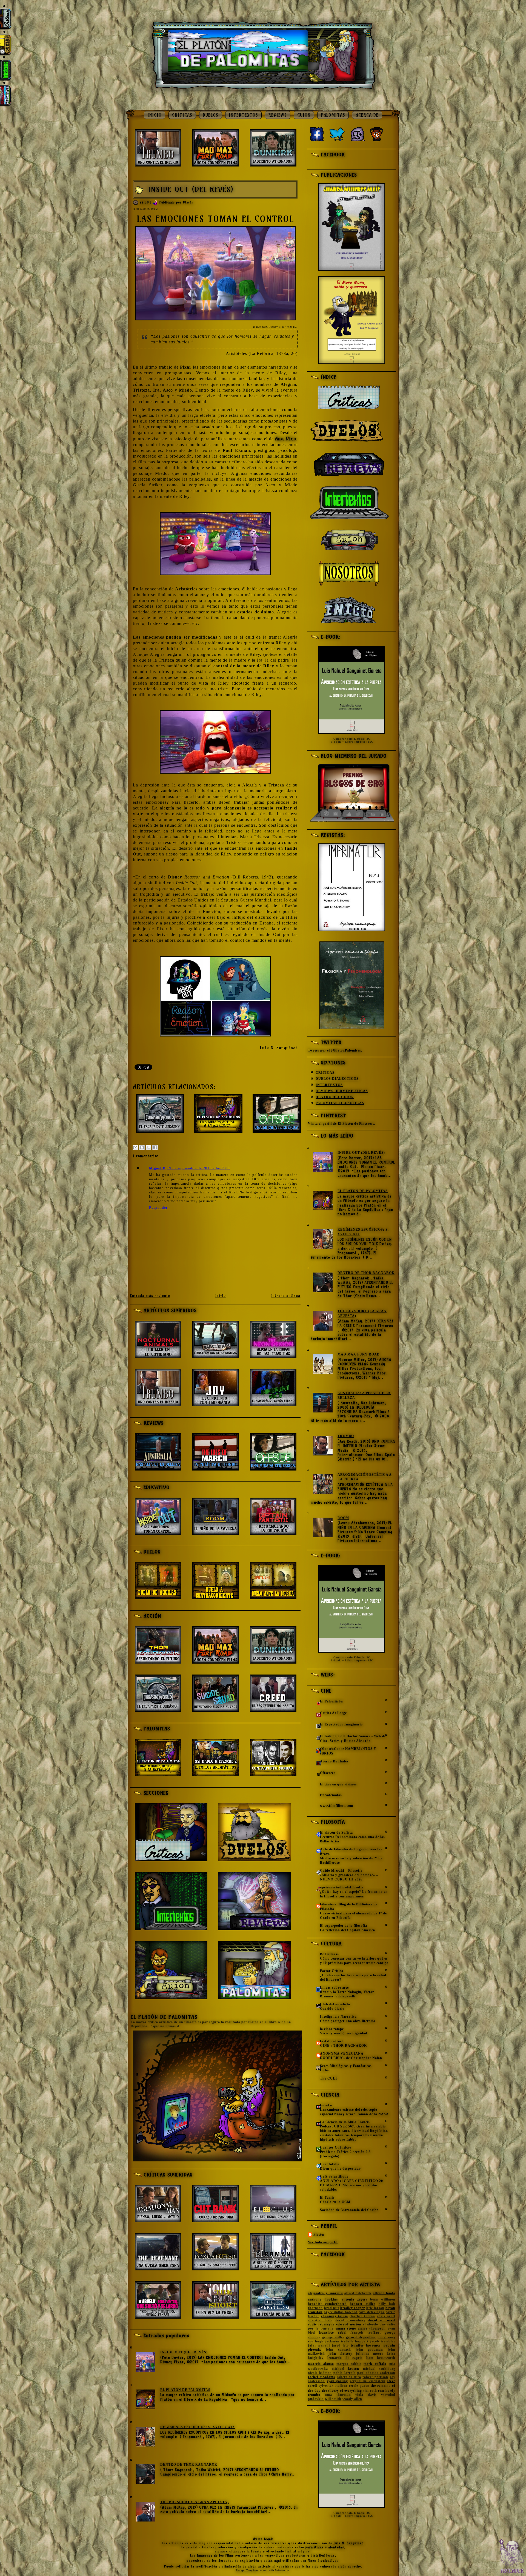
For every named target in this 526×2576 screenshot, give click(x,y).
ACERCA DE (367, 115)
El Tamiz (327, 2198)
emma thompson (372, 2328)
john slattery (340, 2354)
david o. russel (382, 2320)
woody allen (352, 2399)
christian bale (320, 2320)
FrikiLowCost (331, 2041)
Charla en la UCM (335, 2202)
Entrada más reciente (150, 1296)
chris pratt (386, 2316)
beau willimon (383, 2299)
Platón (188, 202)
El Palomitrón (331, 1701)
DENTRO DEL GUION (335, 1097)
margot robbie (349, 2364)
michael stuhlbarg (379, 2369)
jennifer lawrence (365, 2345)
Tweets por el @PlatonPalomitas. (335, 1050)
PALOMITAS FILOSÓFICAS (340, 1103)
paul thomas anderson (376, 2373)
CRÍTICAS (182, 115)
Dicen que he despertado (340, 2169)
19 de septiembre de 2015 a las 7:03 (198, 1168)
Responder (158, 1207)
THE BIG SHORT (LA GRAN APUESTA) (195, 2502)
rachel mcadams (321, 2377)
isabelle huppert (355, 2341)
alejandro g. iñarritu (325, 2293)
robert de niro (349, 2377)
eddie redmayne (321, 2324)
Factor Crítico (332, 1971)
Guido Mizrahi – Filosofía (341, 1871)
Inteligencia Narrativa (338, 2017)
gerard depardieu (361, 2337)
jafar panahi (319, 2345)
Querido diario (332, 2009)
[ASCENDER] (511, 2556)
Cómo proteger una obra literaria (348, 2021)
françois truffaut (366, 2333)
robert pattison (375, 2377)
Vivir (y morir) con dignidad (344, 2033)
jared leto (340, 2345)
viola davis (366, 2395)
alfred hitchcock (358, 2293)
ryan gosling (337, 2381)
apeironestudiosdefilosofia (342, 1887)
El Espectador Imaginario (341, 1724)
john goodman (369, 2350)
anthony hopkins (323, 2299)
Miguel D (157, 1168)
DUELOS (211, 115)
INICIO (155, 115)
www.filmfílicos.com (337, 1806)
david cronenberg (350, 2320)
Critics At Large (333, 1713)
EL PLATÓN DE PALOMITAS (164, 2017)
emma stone (346, 2328)
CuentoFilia (330, 2164)
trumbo (314, 2395)
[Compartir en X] (148, 1147)
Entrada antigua (285, 1296)
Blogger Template (247, 2570)
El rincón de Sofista (336, 1833)
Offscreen (328, 1773)
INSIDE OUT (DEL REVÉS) (191, 189)
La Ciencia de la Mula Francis (345, 2122)
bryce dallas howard (341, 2312)
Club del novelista (335, 2004)
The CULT (329, 2078)
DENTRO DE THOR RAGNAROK (189, 2465)
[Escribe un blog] (142, 1147)
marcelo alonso (321, 2364)
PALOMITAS (333, 115)
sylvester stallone (333, 2386)
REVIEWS (278, 115)
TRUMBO (346, 1436)
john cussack (338, 2350)
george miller (333, 2337)
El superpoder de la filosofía (344, 1926)
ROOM (343, 1518)
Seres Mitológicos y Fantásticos (346, 2066)
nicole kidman (320, 2373)
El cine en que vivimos (338, 1784)
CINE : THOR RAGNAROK (343, 2046)
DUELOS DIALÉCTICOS (337, 1079)
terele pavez (359, 2386)
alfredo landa (384, 2293)
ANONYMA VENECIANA (342, 2054)
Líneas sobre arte (334, 1988)
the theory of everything (342, 2391)
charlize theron (362, 2316)
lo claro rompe (332, 2029)
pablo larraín (345, 2373)
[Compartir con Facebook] (155, 1147)
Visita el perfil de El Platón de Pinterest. (341, 1124)
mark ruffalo (375, 2364)
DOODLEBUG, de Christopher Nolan (351, 2058)
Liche (325, 2070)
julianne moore (370, 2354)
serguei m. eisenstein (368, 2381)
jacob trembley (383, 2341)
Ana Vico (286, 439)
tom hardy (387, 2391)
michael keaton (345, 2369)
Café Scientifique (334, 2176)
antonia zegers (355, 2299)
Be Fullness (329, 1954)
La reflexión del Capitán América (348, 1930)
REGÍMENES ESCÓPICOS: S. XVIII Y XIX (198, 2427)
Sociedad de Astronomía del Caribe (349, 2210)
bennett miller (363, 2304)
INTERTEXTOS (243, 115)
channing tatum (335, 2316)
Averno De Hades (334, 1761)
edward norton (349, 2324)
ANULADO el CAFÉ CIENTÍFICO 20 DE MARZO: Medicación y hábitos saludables (351, 2185)
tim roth (370, 2391)
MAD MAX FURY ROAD (359, 1354)
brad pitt (332, 2308)
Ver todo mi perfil (323, 2242)
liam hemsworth (381, 2358)
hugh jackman (327, 2341)
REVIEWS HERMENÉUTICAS (342, 1091)
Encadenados (331, 1795)
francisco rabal (333, 2333)
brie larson (375, 2308)
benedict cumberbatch (327, 2304)
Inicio (221, 1296)
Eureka (326, 2105)
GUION (304, 115)
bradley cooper (353, 2308)
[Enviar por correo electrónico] (135, 1147)
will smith (333, 2399)
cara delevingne (371, 2312)
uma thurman (338, 2395)
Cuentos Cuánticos (336, 2147)
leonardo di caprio (345, 2358)
